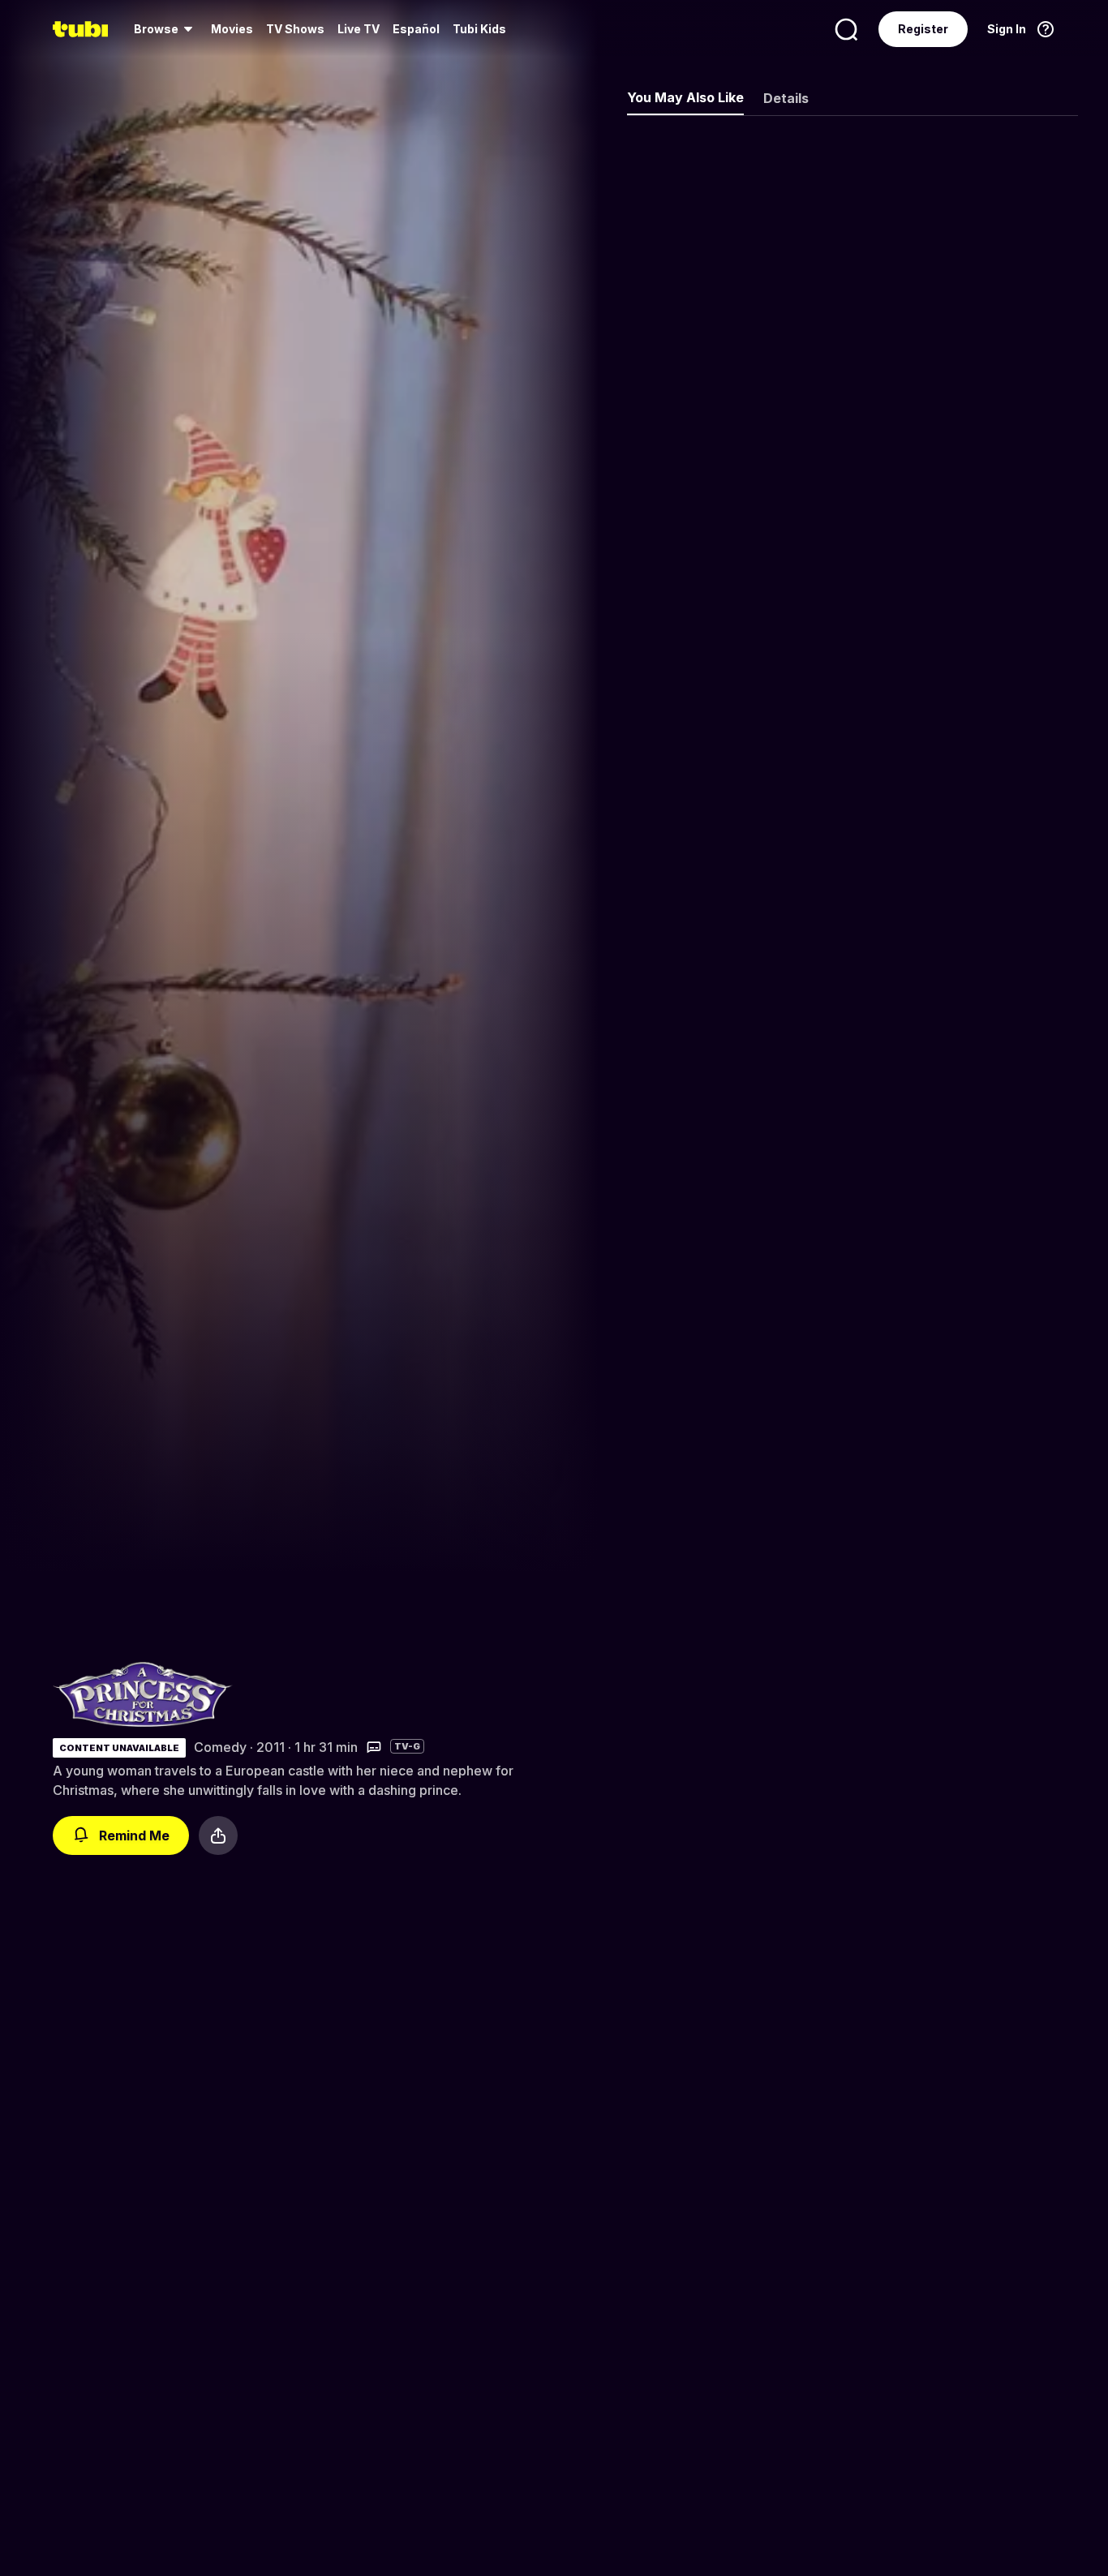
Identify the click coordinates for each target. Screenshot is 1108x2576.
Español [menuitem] (416, 29)
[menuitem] (166, 29)
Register (923, 29)
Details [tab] (786, 98)
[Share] (218, 1835)
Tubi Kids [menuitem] (479, 29)
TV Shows (295, 29)
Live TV (359, 29)
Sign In (1007, 29)
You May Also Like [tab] (685, 97)
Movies (232, 29)
